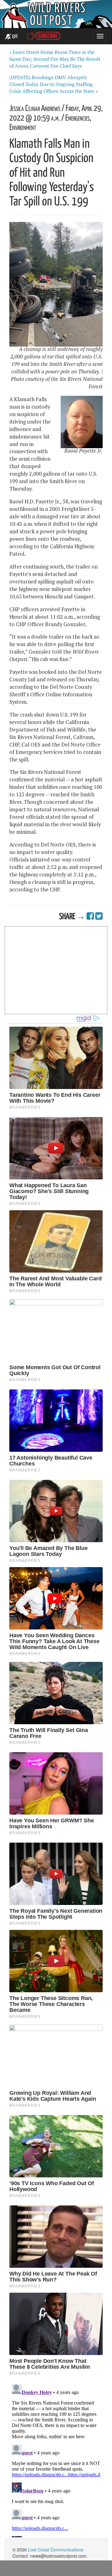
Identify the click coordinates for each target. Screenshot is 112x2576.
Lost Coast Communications (56, 2550)
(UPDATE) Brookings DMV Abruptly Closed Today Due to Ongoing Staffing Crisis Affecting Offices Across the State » (54, 84)
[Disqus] (56, 2459)
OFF (14, 37)
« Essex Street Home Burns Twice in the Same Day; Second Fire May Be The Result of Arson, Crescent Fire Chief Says (55, 59)
